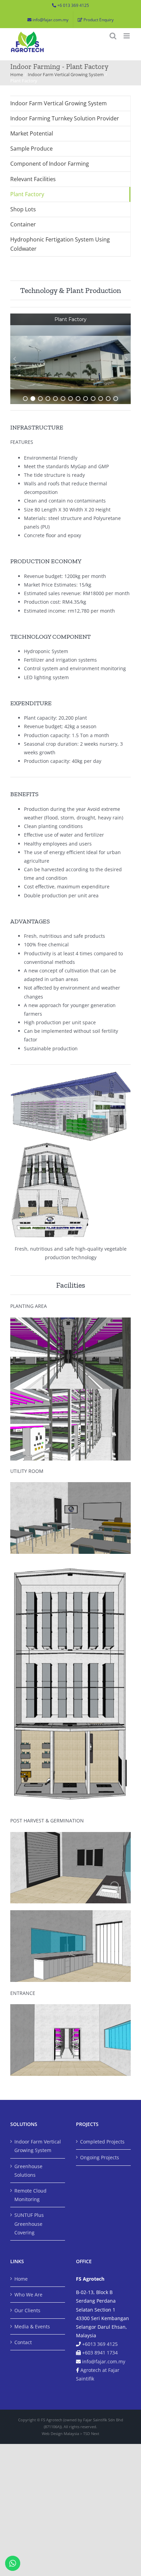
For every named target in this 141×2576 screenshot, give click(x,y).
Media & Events (32, 2326)
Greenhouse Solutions (28, 2171)
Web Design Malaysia (60, 2433)
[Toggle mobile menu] (127, 36)
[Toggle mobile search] (113, 36)
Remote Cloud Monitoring (30, 2195)
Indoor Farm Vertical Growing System (59, 103)
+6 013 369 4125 (73, 5)
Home (21, 2279)
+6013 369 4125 (100, 2344)
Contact (23, 2342)
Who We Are (28, 2295)
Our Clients (27, 2310)
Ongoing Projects (100, 2157)
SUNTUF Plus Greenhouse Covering (29, 2224)
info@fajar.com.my (104, 2361)
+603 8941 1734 (100, 2353)
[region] (70, 359)
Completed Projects (102, 2142)
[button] (15, 359)
